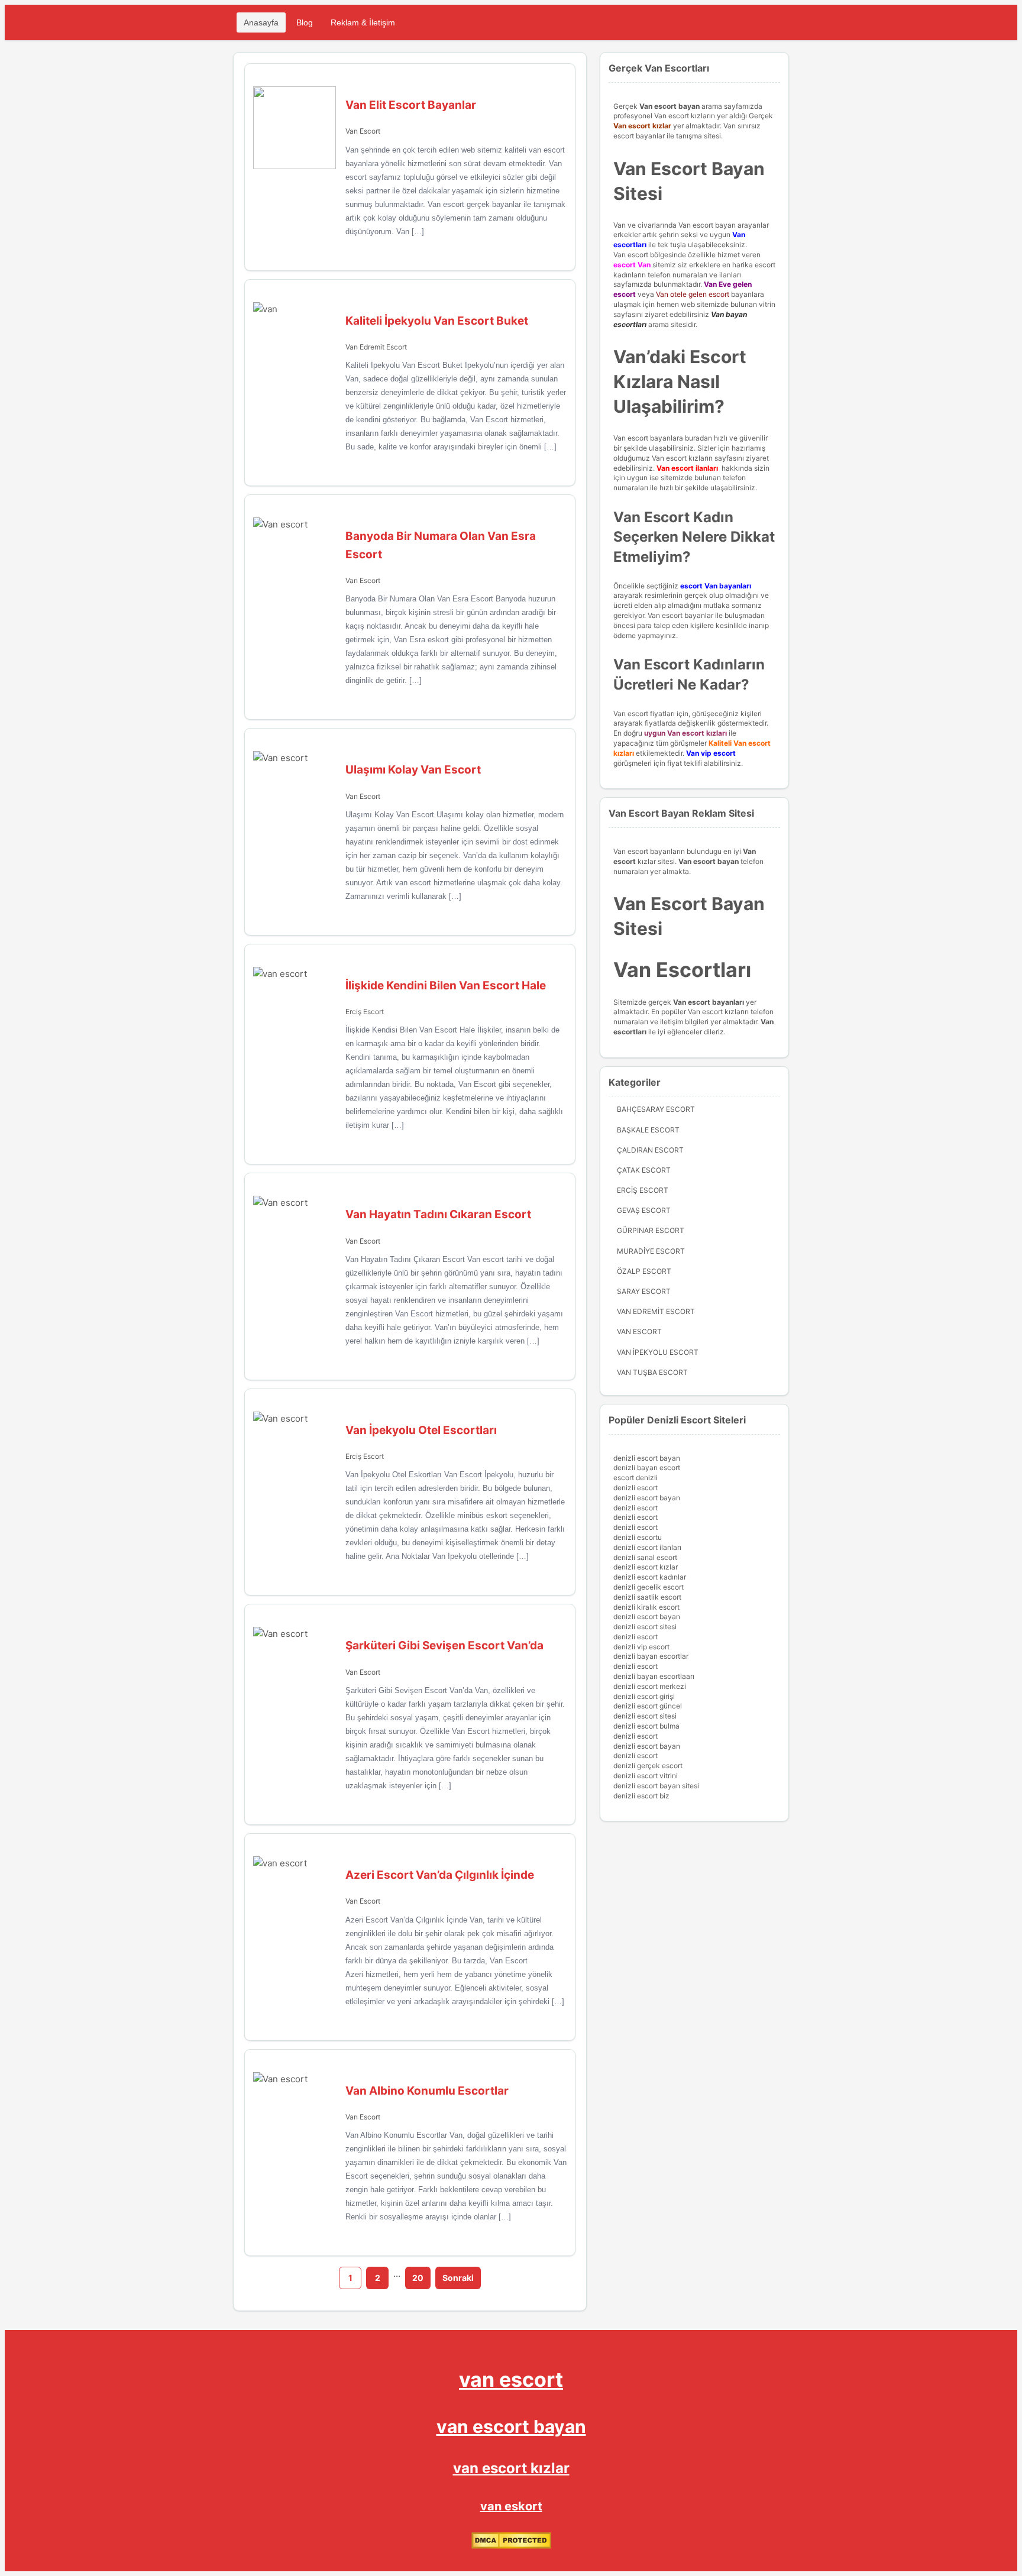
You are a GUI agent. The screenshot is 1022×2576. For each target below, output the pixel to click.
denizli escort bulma (646, 1726)
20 (418, 2278)
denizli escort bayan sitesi (656, 1786)
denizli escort (635, 1488)
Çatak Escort (644, 1170)
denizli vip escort (641, 1647)
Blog (305, 22)
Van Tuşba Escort (652, 1372)
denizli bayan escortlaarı (654, 1676)
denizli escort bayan (647, 1458)
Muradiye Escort (651, 1251)
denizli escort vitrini (646, 1776)
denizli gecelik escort (649, 1587)
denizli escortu (638, 1537)
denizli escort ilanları (647, 1547)
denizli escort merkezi (650, 1686)
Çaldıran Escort (650, 1150)
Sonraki (458, 2278)
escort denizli (635, 1478)
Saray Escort (644, 1291)
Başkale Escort (648, 1130)
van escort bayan (511, 2426)
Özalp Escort (644, 1271)
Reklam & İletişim (363, 22)
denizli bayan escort (647, 1467)
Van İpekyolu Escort (658, 1352)
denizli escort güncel (648, 1706)
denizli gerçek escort (648, 1766)
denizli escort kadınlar (650, 1577)
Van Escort (363, 131)
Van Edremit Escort (376, 347)
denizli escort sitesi (645, 1627)
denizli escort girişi (644, 1696)
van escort (511, 2379)
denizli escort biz (641, 1796)
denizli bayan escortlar (651, 1656)
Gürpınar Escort (651, 1230)
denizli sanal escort (645, 1557)
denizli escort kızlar (646, 1567)
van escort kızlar (511, 2468)
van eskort (511, 2506)
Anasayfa (261, 22)
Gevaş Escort (644, 1210)
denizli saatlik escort (647, 1597)
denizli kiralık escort (646, 1607)
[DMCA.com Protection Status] (511, 2546)
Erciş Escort (365, 1012)
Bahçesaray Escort (656, 1109)
